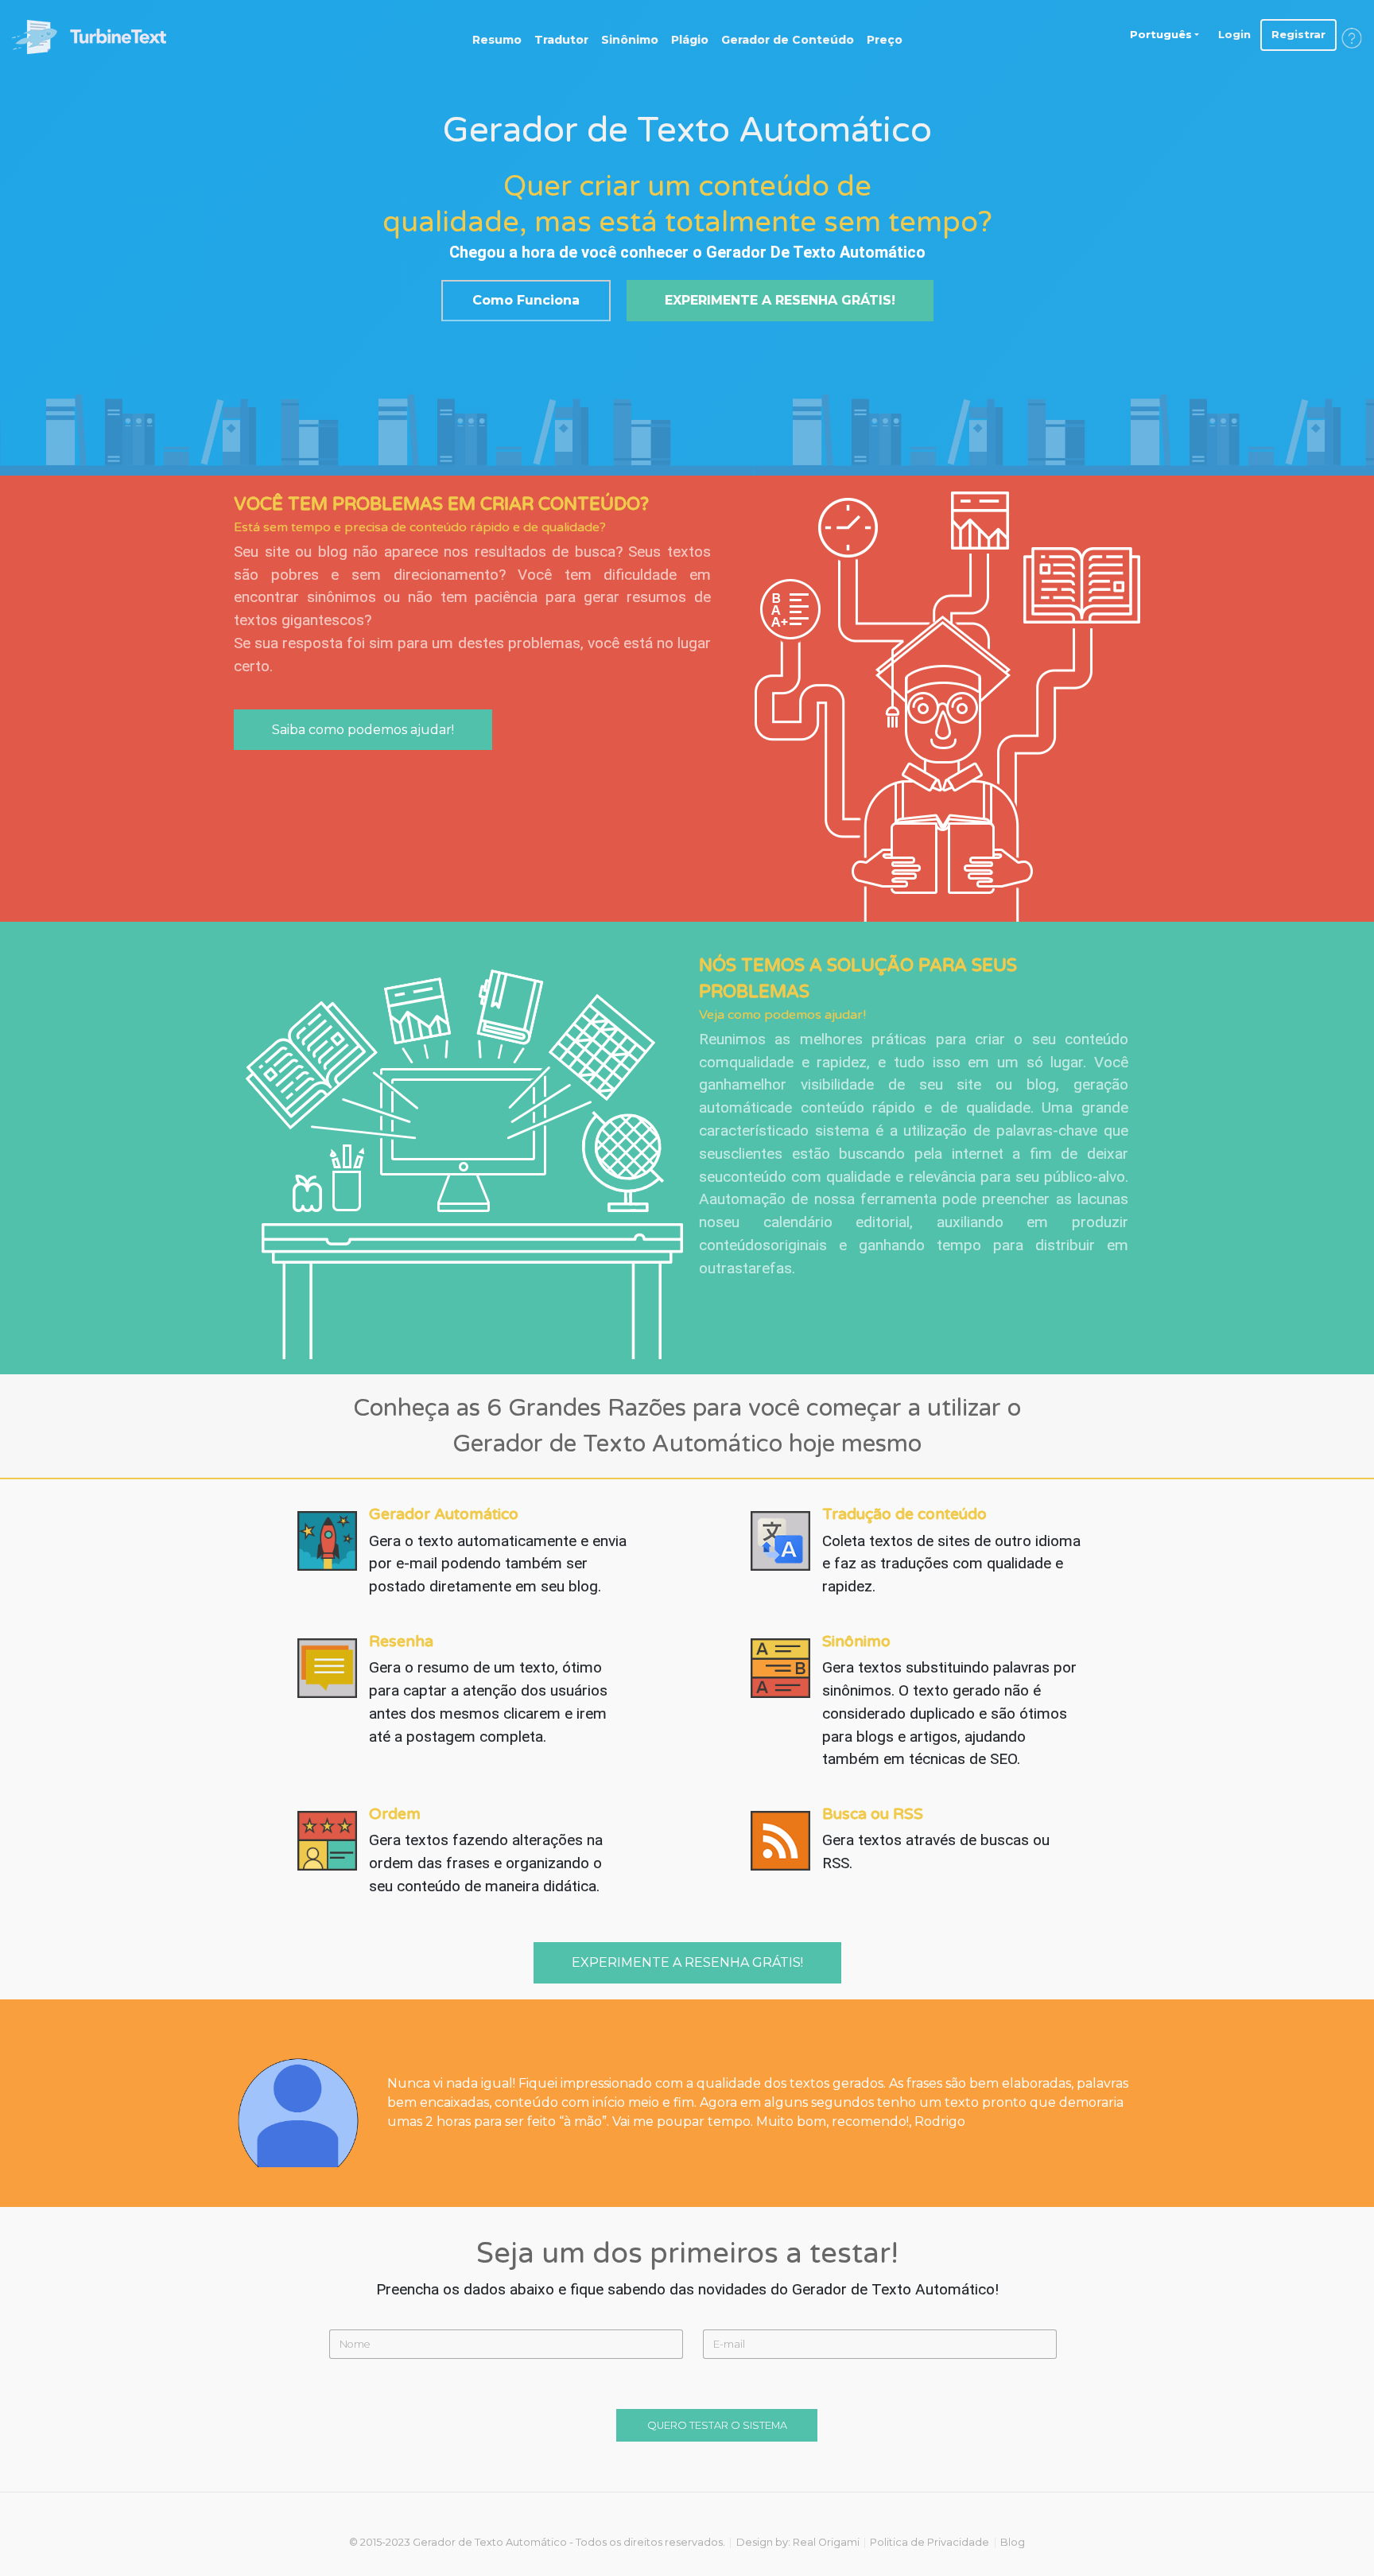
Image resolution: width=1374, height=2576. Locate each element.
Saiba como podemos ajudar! (363, 730)
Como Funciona (526, 300)
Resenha (401, 1641)
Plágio (690, 40)
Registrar (1298, 34)
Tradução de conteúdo (904, 1514)
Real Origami (826, 2542)
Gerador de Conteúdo (788, 40)
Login (1234, 34)
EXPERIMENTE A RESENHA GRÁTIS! (780, 300)
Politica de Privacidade (930, 2542)
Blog (1013, 2542)
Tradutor (561, 40)
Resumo (497, 40)
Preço (885, 40)
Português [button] (1161, 34)
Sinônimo (630, 40)
